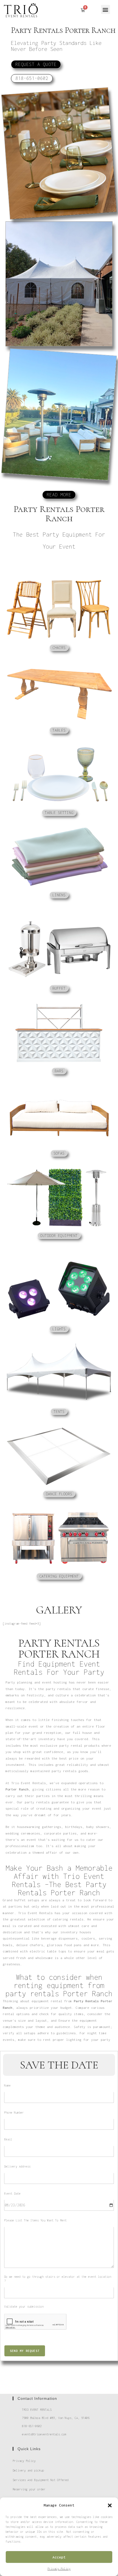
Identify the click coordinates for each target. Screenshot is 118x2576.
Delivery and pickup (28, 2470)
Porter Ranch (17, 1789)
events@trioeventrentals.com (44, 2434)
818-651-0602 (32, 2426)
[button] (110, 2505)
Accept (59, 2557)
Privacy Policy (59, 2569)
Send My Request (25, 2351)
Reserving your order (29, 2489)
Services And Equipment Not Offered (41, 2480)
